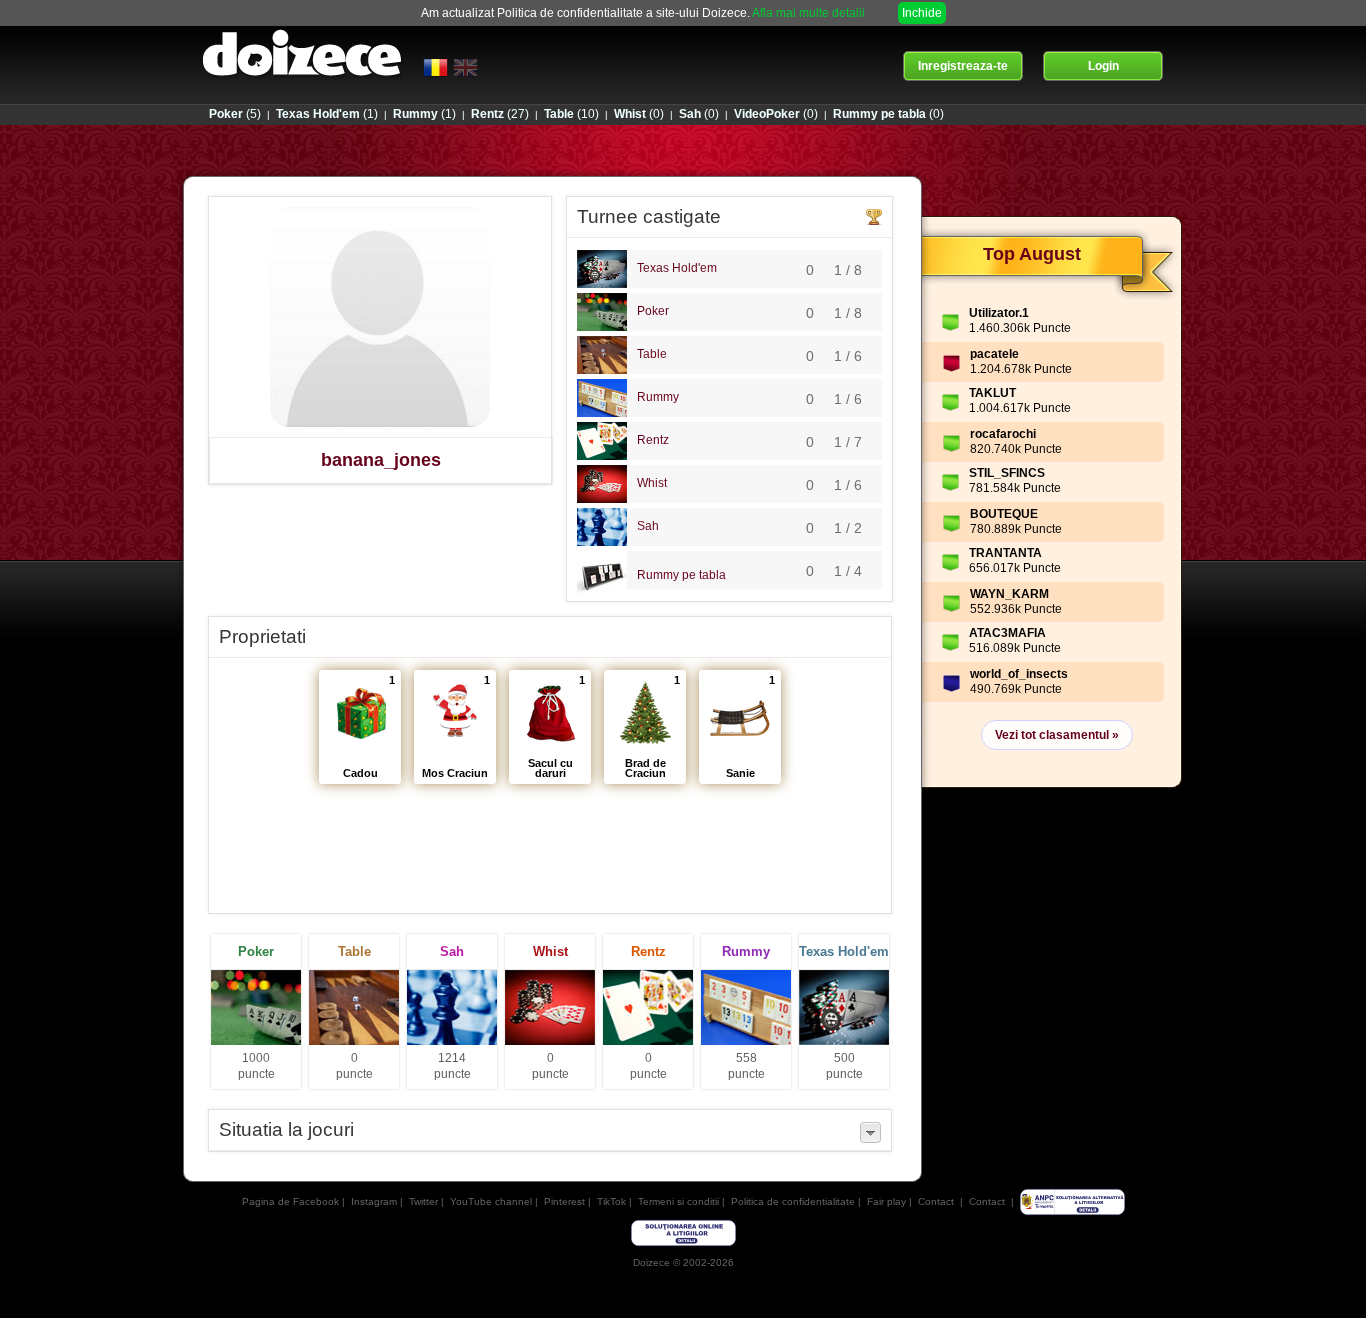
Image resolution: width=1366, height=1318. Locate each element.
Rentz (653, 440)
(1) (327, 114)
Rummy (658, 397)
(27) (500, 114)
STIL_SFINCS (1007, 473)
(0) (639, 114)
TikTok (611, 1201)
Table (652, 354)
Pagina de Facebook (290, 1201)
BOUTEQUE (1004, 514)
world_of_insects (1019, 674)
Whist (652, 483)
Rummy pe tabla (681, 575)
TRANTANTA (1005, 553)
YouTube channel (491, 1201)
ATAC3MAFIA (1007, 633)
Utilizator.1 (999, 313)
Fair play (886, 1201)
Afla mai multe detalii (808, 13)
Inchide (922, 13)
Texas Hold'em (677, 268)
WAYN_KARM (1009, 594)
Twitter (423, 1201)
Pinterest (564, 1201)
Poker (653, 311)
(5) (235, 114)
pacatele (994, 354)
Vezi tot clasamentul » (1057, 735)
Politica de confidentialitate (793, 1201)
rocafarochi (1003, 434)
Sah (648, 526)
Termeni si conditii (678, 1201)
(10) (571, 114)
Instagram (374, 1201)
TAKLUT (992, 393)
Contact (936, 1201)
